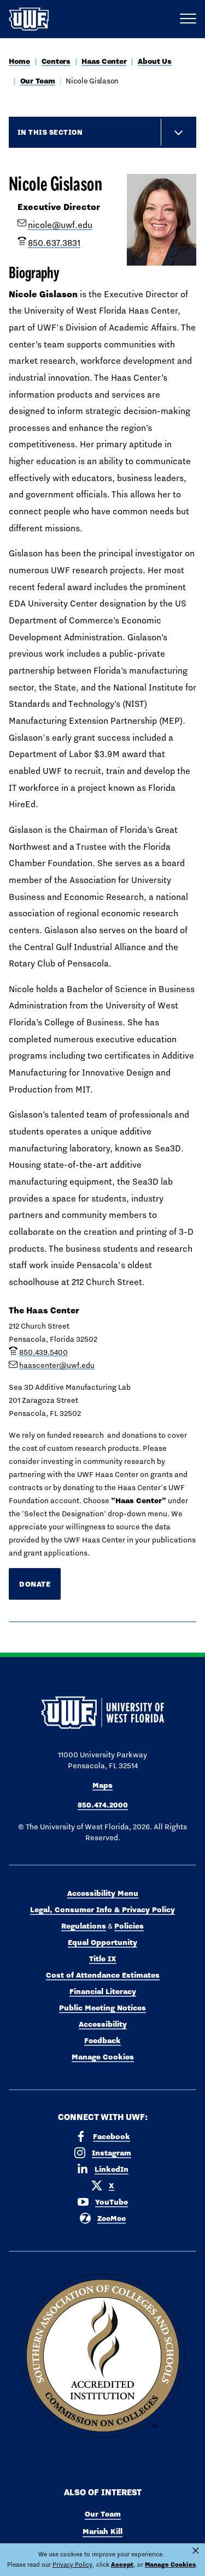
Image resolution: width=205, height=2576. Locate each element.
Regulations (84, 1926)
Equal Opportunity (102, 1942)
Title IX (103, 1959)
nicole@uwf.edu (60, 225)
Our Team (38, 81)
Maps (102, 1785)
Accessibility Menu (103, 1893)
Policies (129, 1926)
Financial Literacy (103, 1991)
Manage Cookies (103, 2057)
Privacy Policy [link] (72, 2565)
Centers (56, 61)
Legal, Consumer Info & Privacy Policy (102, 1910)
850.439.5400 (43, 1352)
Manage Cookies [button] (170, 2565)
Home (19, 61)
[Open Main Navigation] (188, 19)
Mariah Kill (102, 2531)
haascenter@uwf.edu (57, 1365)
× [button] (196, 2551)
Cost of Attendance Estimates (103, 1975)
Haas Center (104, 61)
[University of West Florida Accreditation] (103, 2356)
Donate (35, 1584)
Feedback (102, 2040)
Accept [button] (122, 2565)
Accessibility (103, 2024)
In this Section (50, 132)
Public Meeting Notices (102, 2008)
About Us (155, 61)
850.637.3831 (54, 243)
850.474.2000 (103, 1805)
